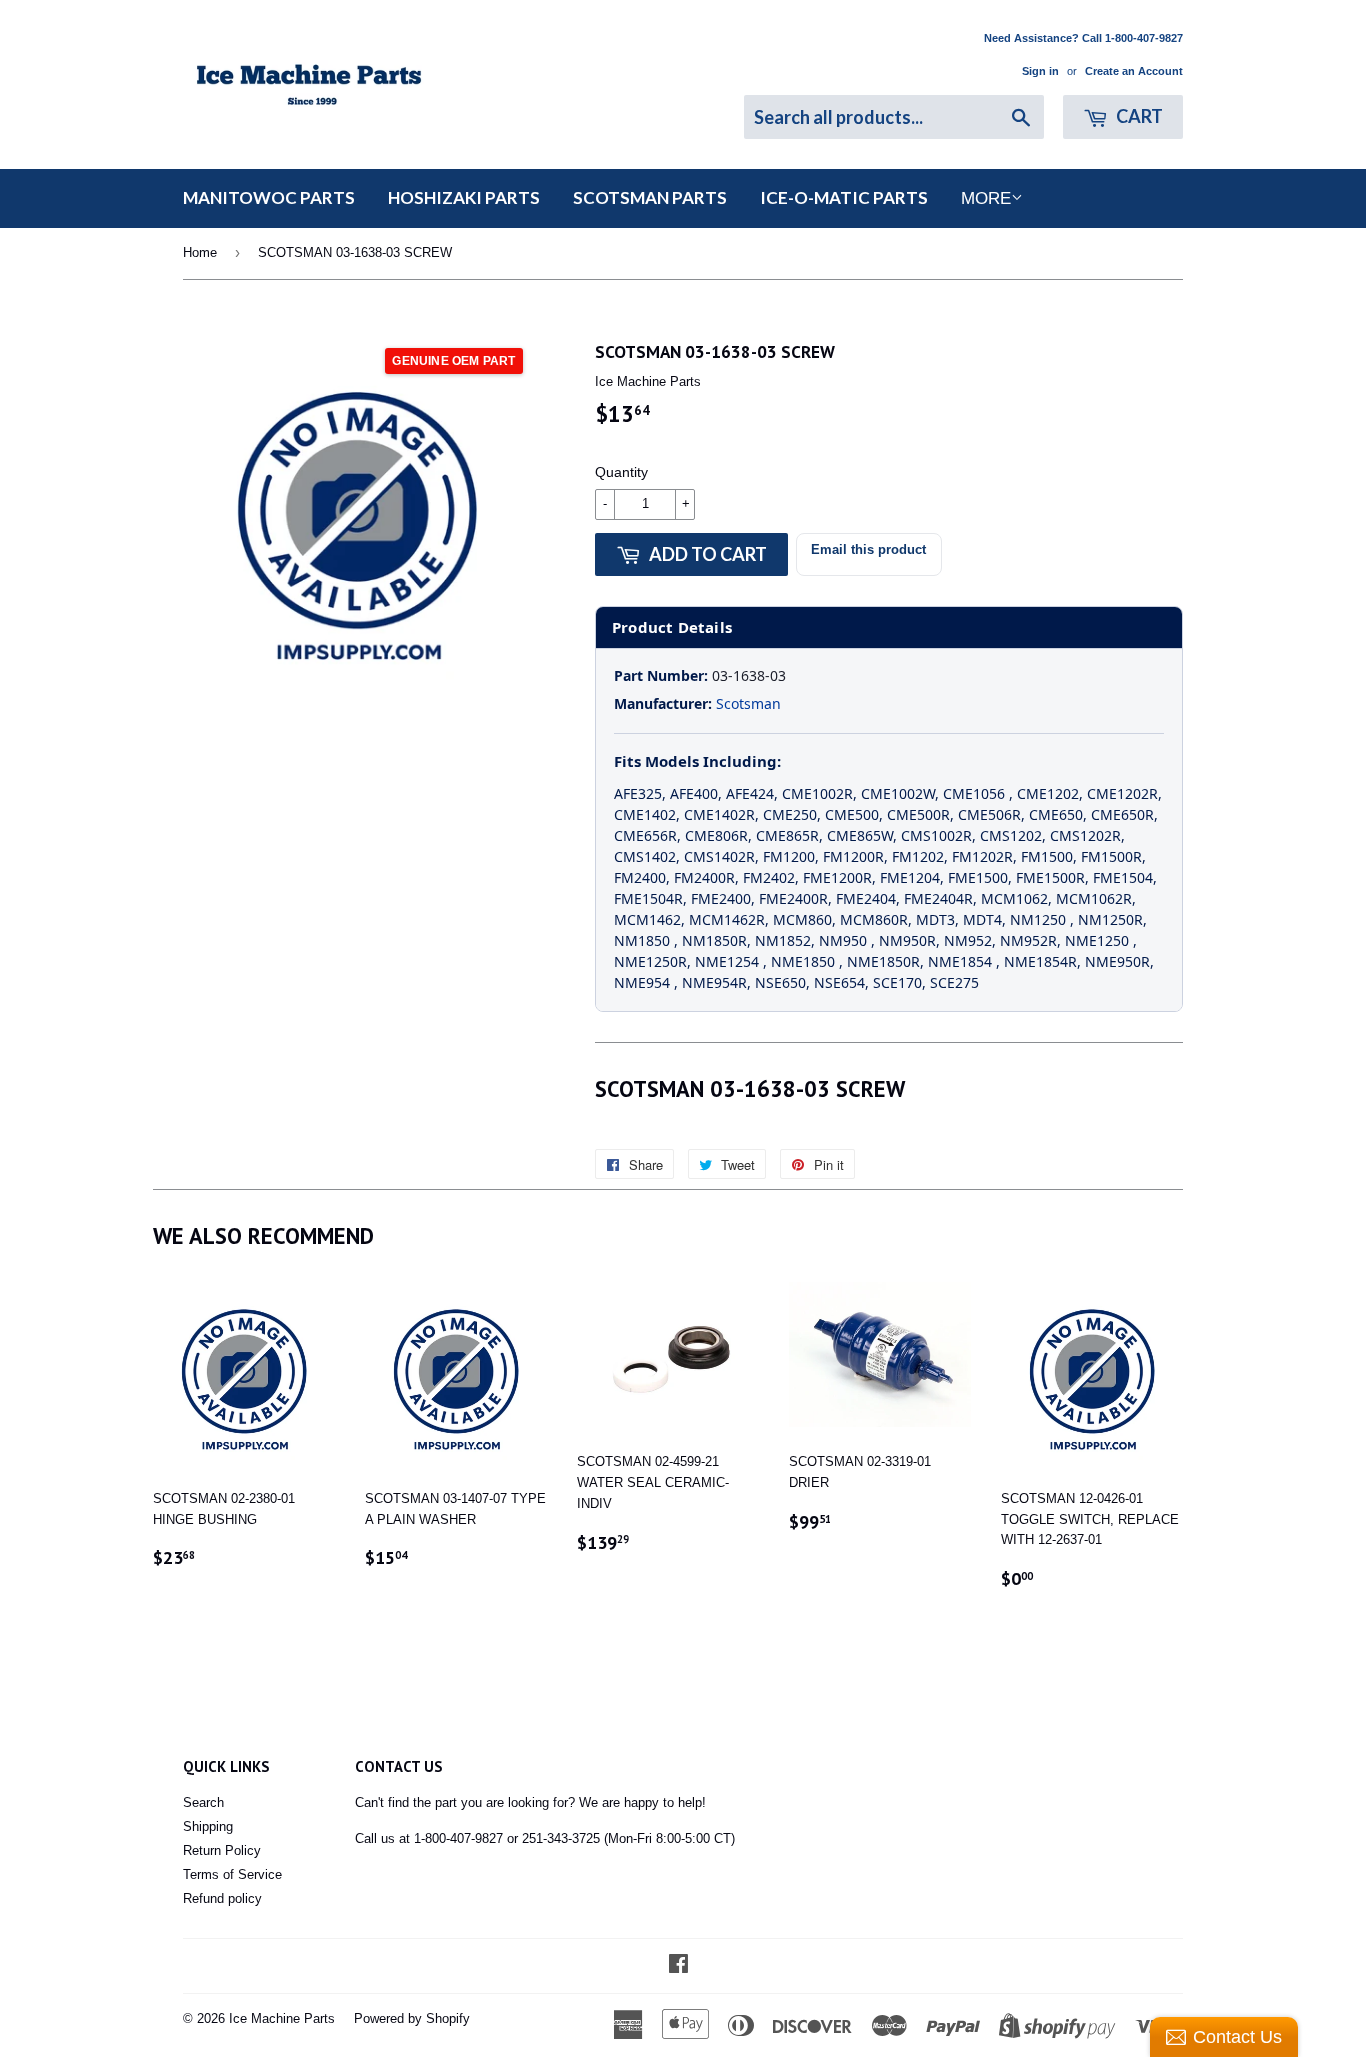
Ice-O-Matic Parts (844, 197)
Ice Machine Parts (282, 2018)
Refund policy (222, 1898)
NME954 (644, 982)
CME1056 (976, 793)
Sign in (1040, 71)
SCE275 (954, 982)
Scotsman (748, 703)
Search (203, 1802)
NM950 (845, 940)
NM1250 (1040, 919)
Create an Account (1134, 71)
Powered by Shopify (412, 2018)
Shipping (208, 1826)
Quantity (621, 472)
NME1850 (805, 961)
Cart (1138, 116)
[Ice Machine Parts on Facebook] (678, 1966)
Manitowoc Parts (269, 197)
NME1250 (1099, 940)
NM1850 (644, 940)
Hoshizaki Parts (464, 197)
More (986, 198)
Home (200, 252)
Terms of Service (232, 1874)
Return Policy (222, 1850)
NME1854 (962, 961)
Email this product (868, 549)
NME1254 (729, 961)
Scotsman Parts (650, 197)
